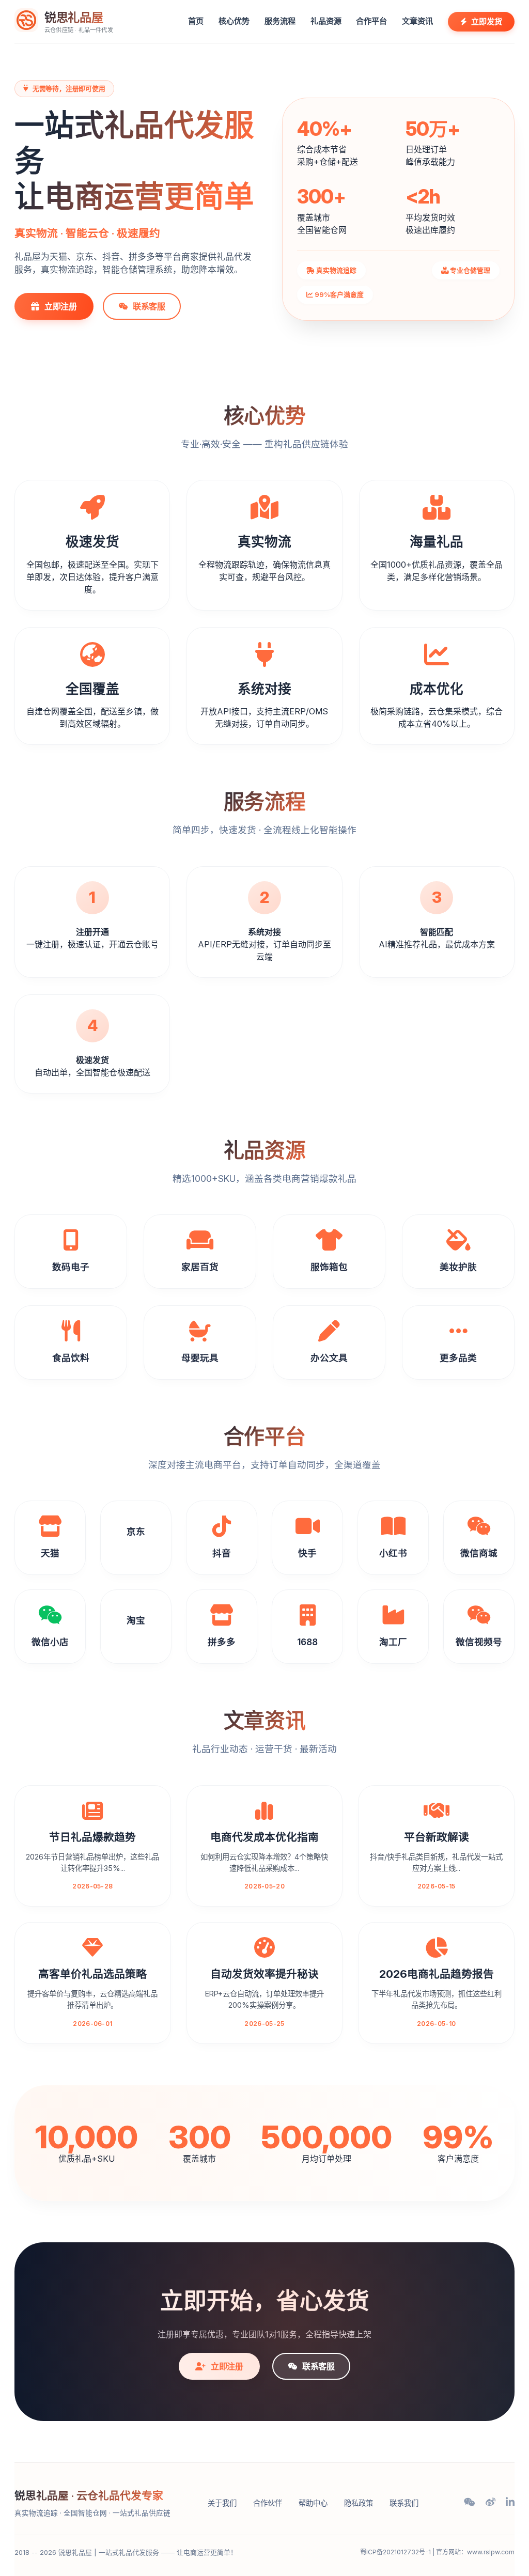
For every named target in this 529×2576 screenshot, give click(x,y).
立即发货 (487, 21)
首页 (196, 21)
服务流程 (280, 21)
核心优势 (234, 21)
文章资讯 (417, 21)
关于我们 (222, 2503)
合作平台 (371, 21)
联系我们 (404, 2503)
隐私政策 (359, 2503)
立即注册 (61, 306)
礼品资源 (326, 21)
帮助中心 (313, 2503)
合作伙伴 (268, 2503)
